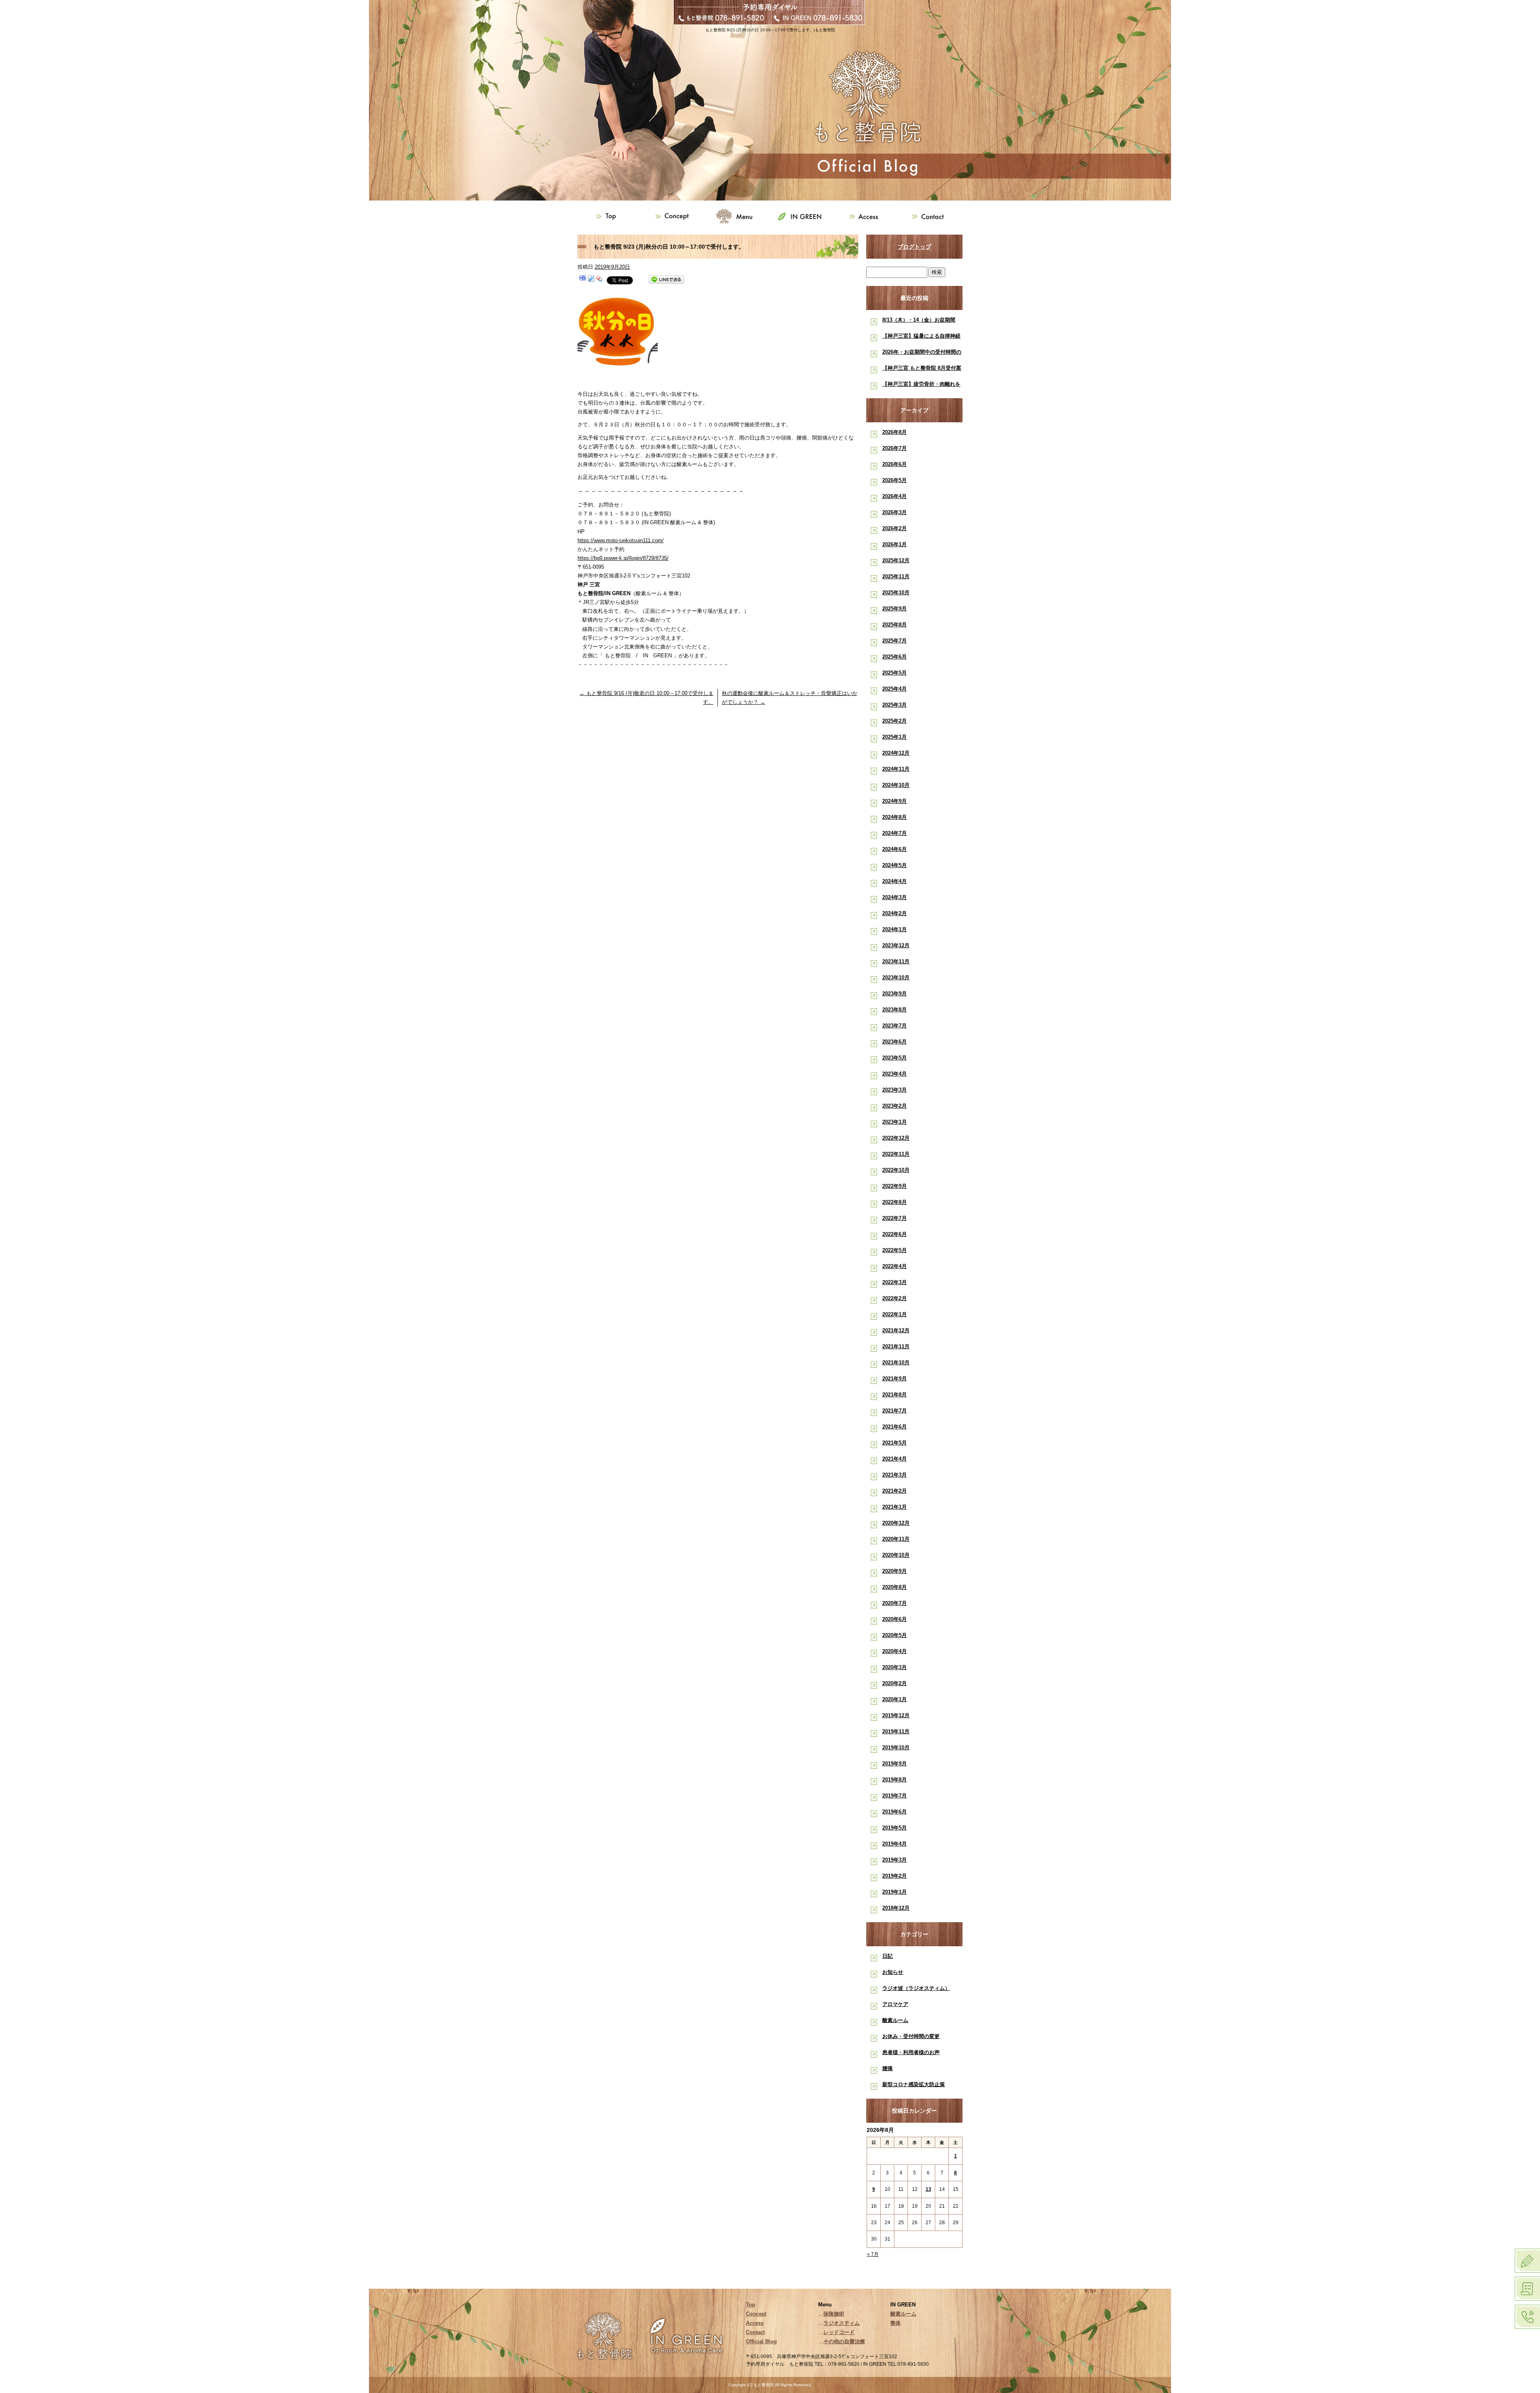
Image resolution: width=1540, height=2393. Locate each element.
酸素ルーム (895, 2020)
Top (610, 217)
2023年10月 (896, 978)
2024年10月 (896, 785)
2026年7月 (895, 448)
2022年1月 (895, 1314)
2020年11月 (896, 1539)
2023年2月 (895, 1106)
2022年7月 (895, 1218)
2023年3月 (895, 1090)
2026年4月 (895, 496)
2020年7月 (895, 1603)
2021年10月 (896, 1363)
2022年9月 (895, 1186)
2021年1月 (895, 1507)
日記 (888, 1956)
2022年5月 (895, 1250)
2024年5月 (895, 865)
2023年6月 (895, 1042)
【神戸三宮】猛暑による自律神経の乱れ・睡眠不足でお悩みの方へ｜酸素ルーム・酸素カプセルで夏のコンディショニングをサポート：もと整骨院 (921, 337)
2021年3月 (895, 1475)
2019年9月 (895, 1764)
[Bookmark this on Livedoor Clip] (591, 280)
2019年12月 (896, 1715)
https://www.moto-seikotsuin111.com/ (621, 540)
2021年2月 (895, 1491)
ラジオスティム (842, 2323)
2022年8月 (895, 1202)
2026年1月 (895, 544)
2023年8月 (895, 1010)
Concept (674, 217)
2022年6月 (895, 1234)
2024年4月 (895, 881)
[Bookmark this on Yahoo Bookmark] (600, 280)
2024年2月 (895, 913)
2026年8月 (895, 432)
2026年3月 (895, 512)
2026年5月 (895, 480)
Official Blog (761, 2341)
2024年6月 (895, 849)
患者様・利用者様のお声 (911, 2052)
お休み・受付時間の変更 (911, 2036)
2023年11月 (896, 961)
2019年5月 (895, 1828)
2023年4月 (895, 1074)
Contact (930, 217)
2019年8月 (895, 1780)
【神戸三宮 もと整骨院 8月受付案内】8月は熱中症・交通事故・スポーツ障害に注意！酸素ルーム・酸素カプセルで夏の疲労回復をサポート (922, 370)
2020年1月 (895, 1699)
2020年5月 (895, 1635)
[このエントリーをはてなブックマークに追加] (583, 280)
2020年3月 (895, 1667)
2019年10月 (896, 1748)
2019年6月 (895, 1812)
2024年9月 (895, 801)
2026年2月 (895, 528)
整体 (896, 2323)
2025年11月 (896, 576)
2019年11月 (896, 1731)
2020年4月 (895, 1651)
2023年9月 (895, 994)
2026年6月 (895, 464)
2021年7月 (895, 1411)
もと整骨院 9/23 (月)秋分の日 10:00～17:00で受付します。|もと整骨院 (770, 30)
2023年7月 (895, 1026)
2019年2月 (895, 1876)
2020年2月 (895, 1683)
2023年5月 (895, 1058)
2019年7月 (895, 1796)
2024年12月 (896, 753)
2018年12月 (896, 1908)
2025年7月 (895, 641)
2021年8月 (895, 1395)
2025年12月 (896, 560)
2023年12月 (896, 945)
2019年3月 (895, 1860)
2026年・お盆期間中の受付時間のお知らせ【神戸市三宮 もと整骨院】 (922, 354)
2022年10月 (896, 1170)
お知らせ (893, 1972)
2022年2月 (895, 1298)
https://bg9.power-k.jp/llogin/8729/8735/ (623, 558)
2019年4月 (895, 1844)
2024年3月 (895, 897)
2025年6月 (895, 657)
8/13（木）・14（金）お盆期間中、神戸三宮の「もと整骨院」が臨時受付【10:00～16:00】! (921, 321)
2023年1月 (895, 1122)
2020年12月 (896, 1523)
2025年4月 (895, 689)
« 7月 (873, 2254)
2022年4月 (895, 1266)
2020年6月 (895, 1619)
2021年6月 (895, 1427)
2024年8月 (895, 817)
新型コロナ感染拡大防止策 (914, 2084)
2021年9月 (895, 1379)
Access (866, 217)
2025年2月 (895, 721)
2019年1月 (895, 1892)
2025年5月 (895, 673)
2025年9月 (895, 609)
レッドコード (839, 2332)
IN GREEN (802, 217)
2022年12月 (896, 1138)
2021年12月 (896, 1330)
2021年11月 (896, 1346)
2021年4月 (895, 1459)
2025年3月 (895, 705)
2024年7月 (895, 833)
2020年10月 (896, 1555)
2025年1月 (895, 737)
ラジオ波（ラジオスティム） (916, 1988)
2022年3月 (895, 1282)
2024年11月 (896, 769)
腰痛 (888, 2068)
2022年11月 (896, 1154)
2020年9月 (895, 1571)
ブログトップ (914, 247)
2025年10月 (896, 593)
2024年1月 (895, 929)
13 (928, 2189)
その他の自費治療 (844, 2341)
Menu (738, 217)
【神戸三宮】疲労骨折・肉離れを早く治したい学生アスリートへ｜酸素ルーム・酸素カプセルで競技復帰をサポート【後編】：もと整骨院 (921, 386)
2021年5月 (895, 1443)
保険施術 (834, 2314)
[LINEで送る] (667, 280)
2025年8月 (895, 625)
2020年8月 (895, 1587)
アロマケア (895, 2004)
